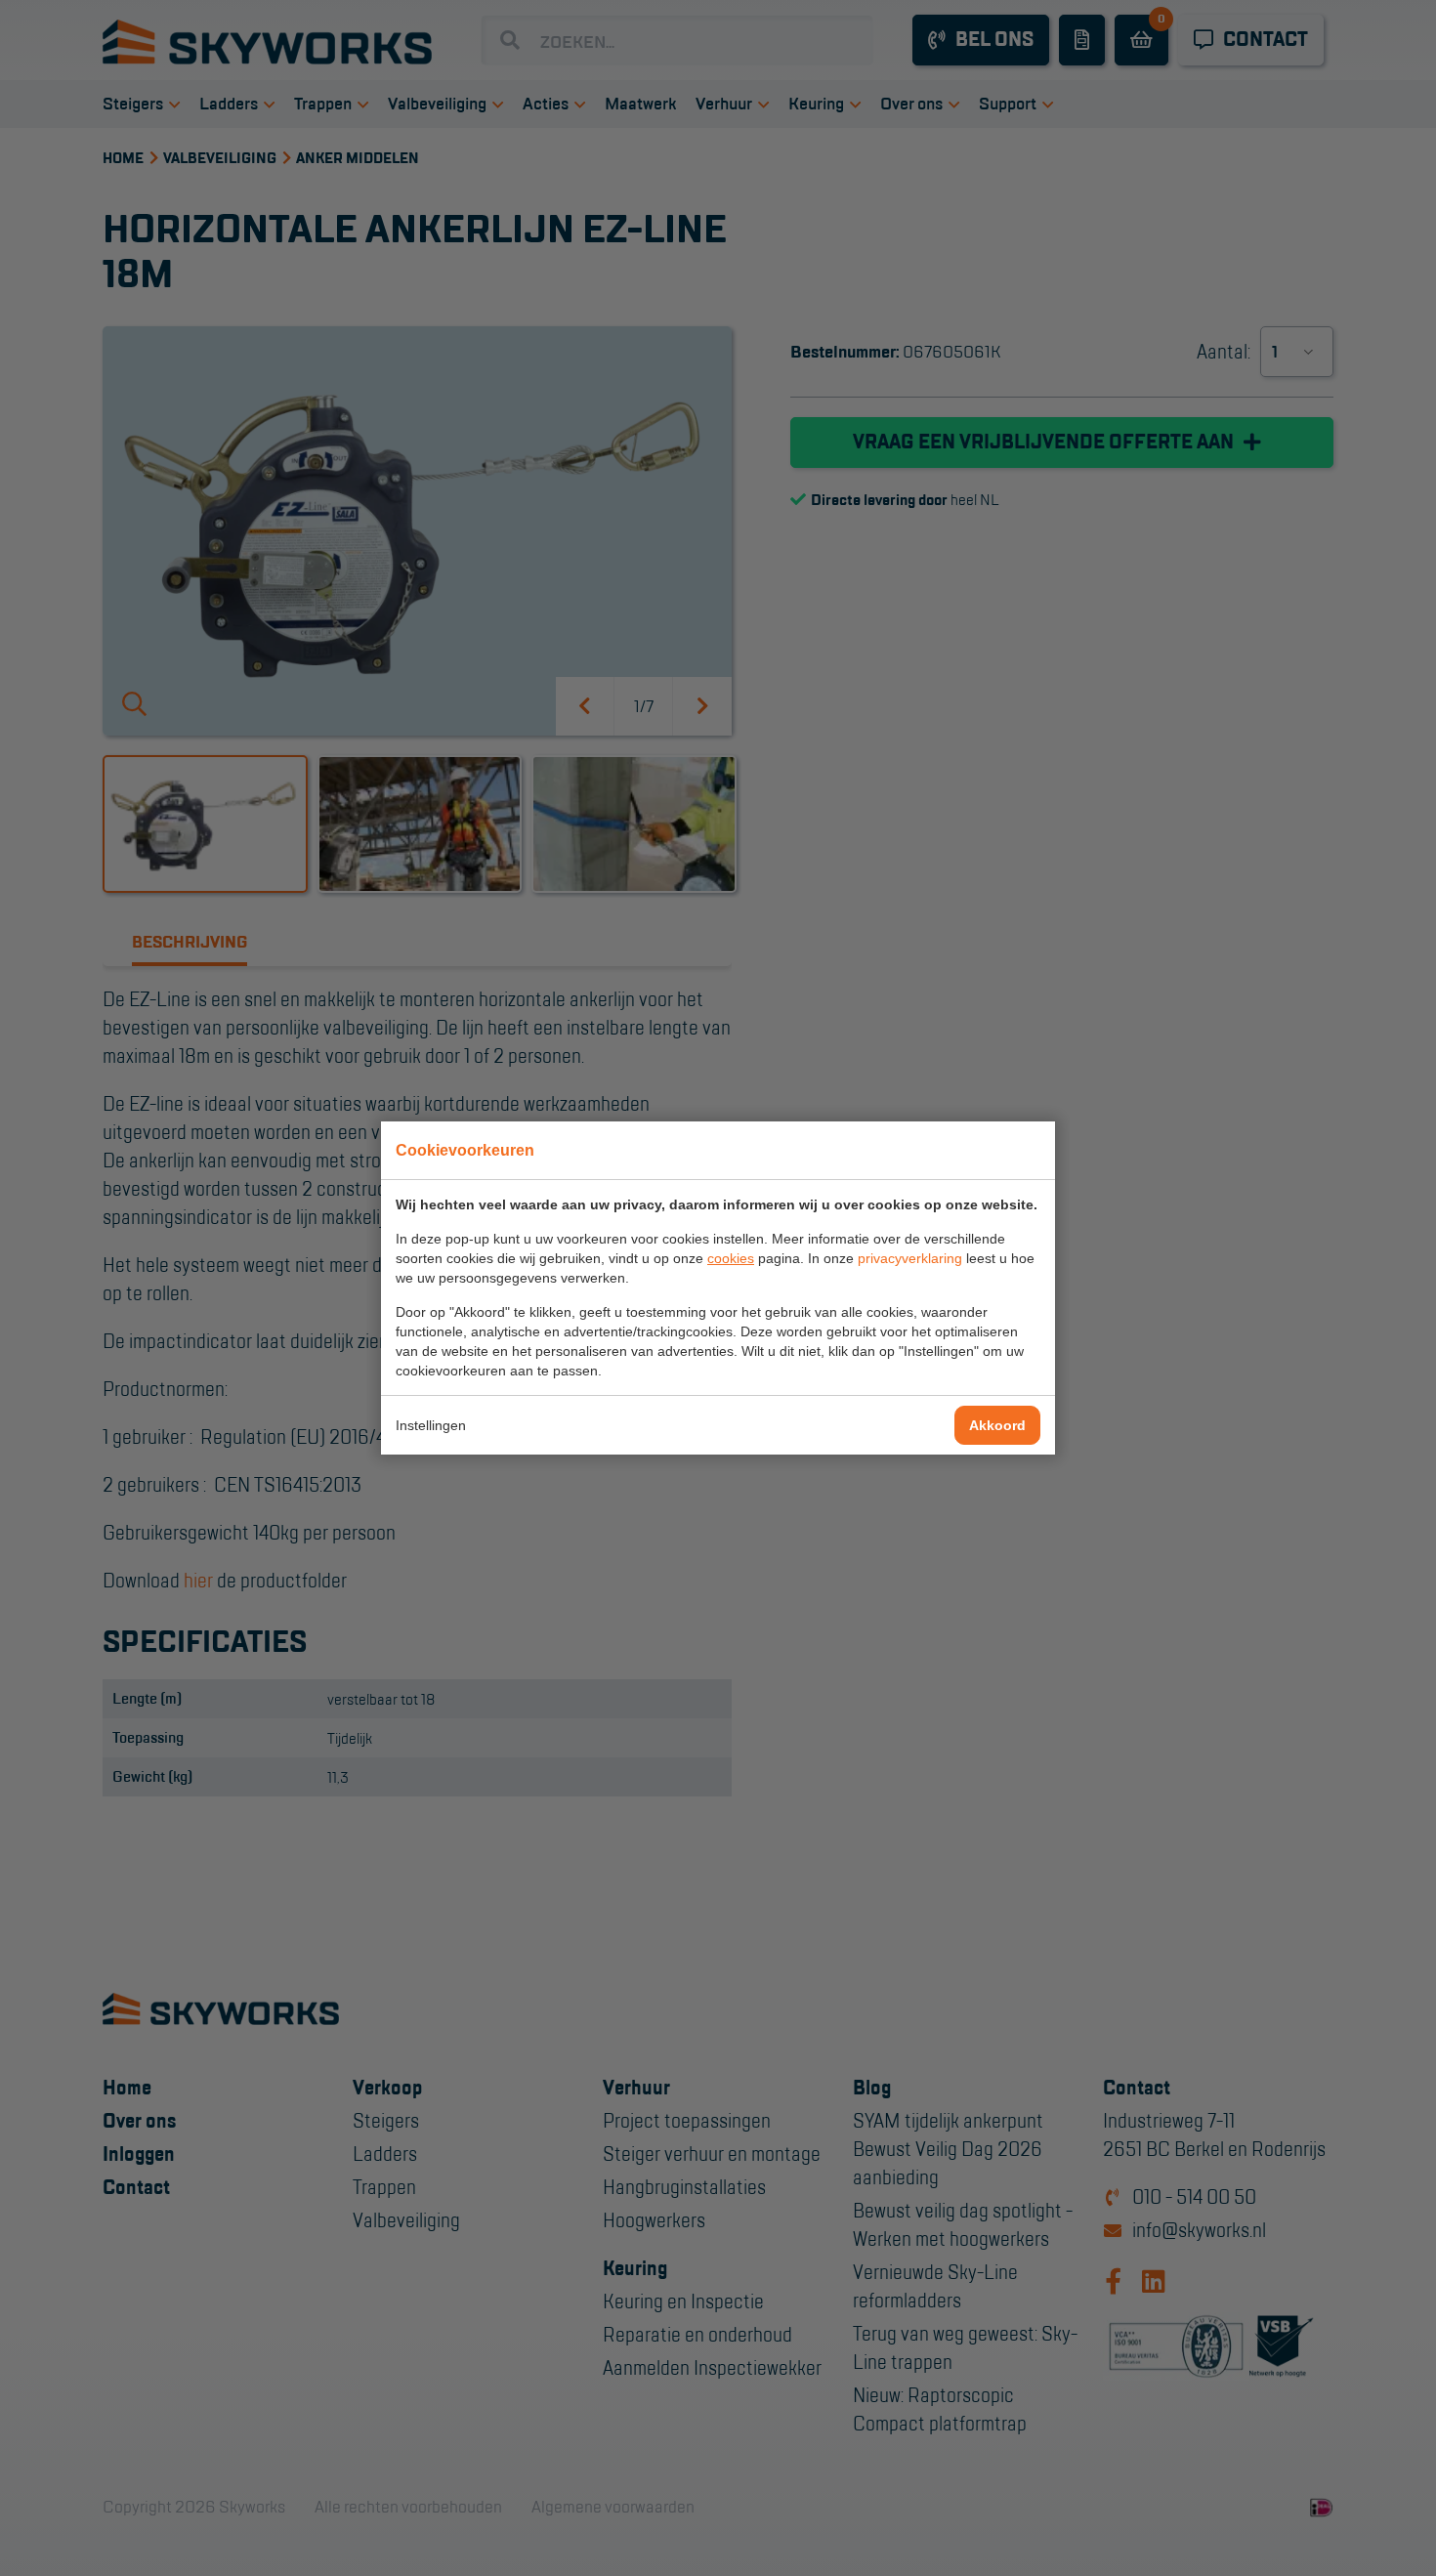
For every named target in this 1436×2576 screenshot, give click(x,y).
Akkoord (997, 1425)
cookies (731, 1258)
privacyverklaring (910, 1258)
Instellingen (431, 1425)
